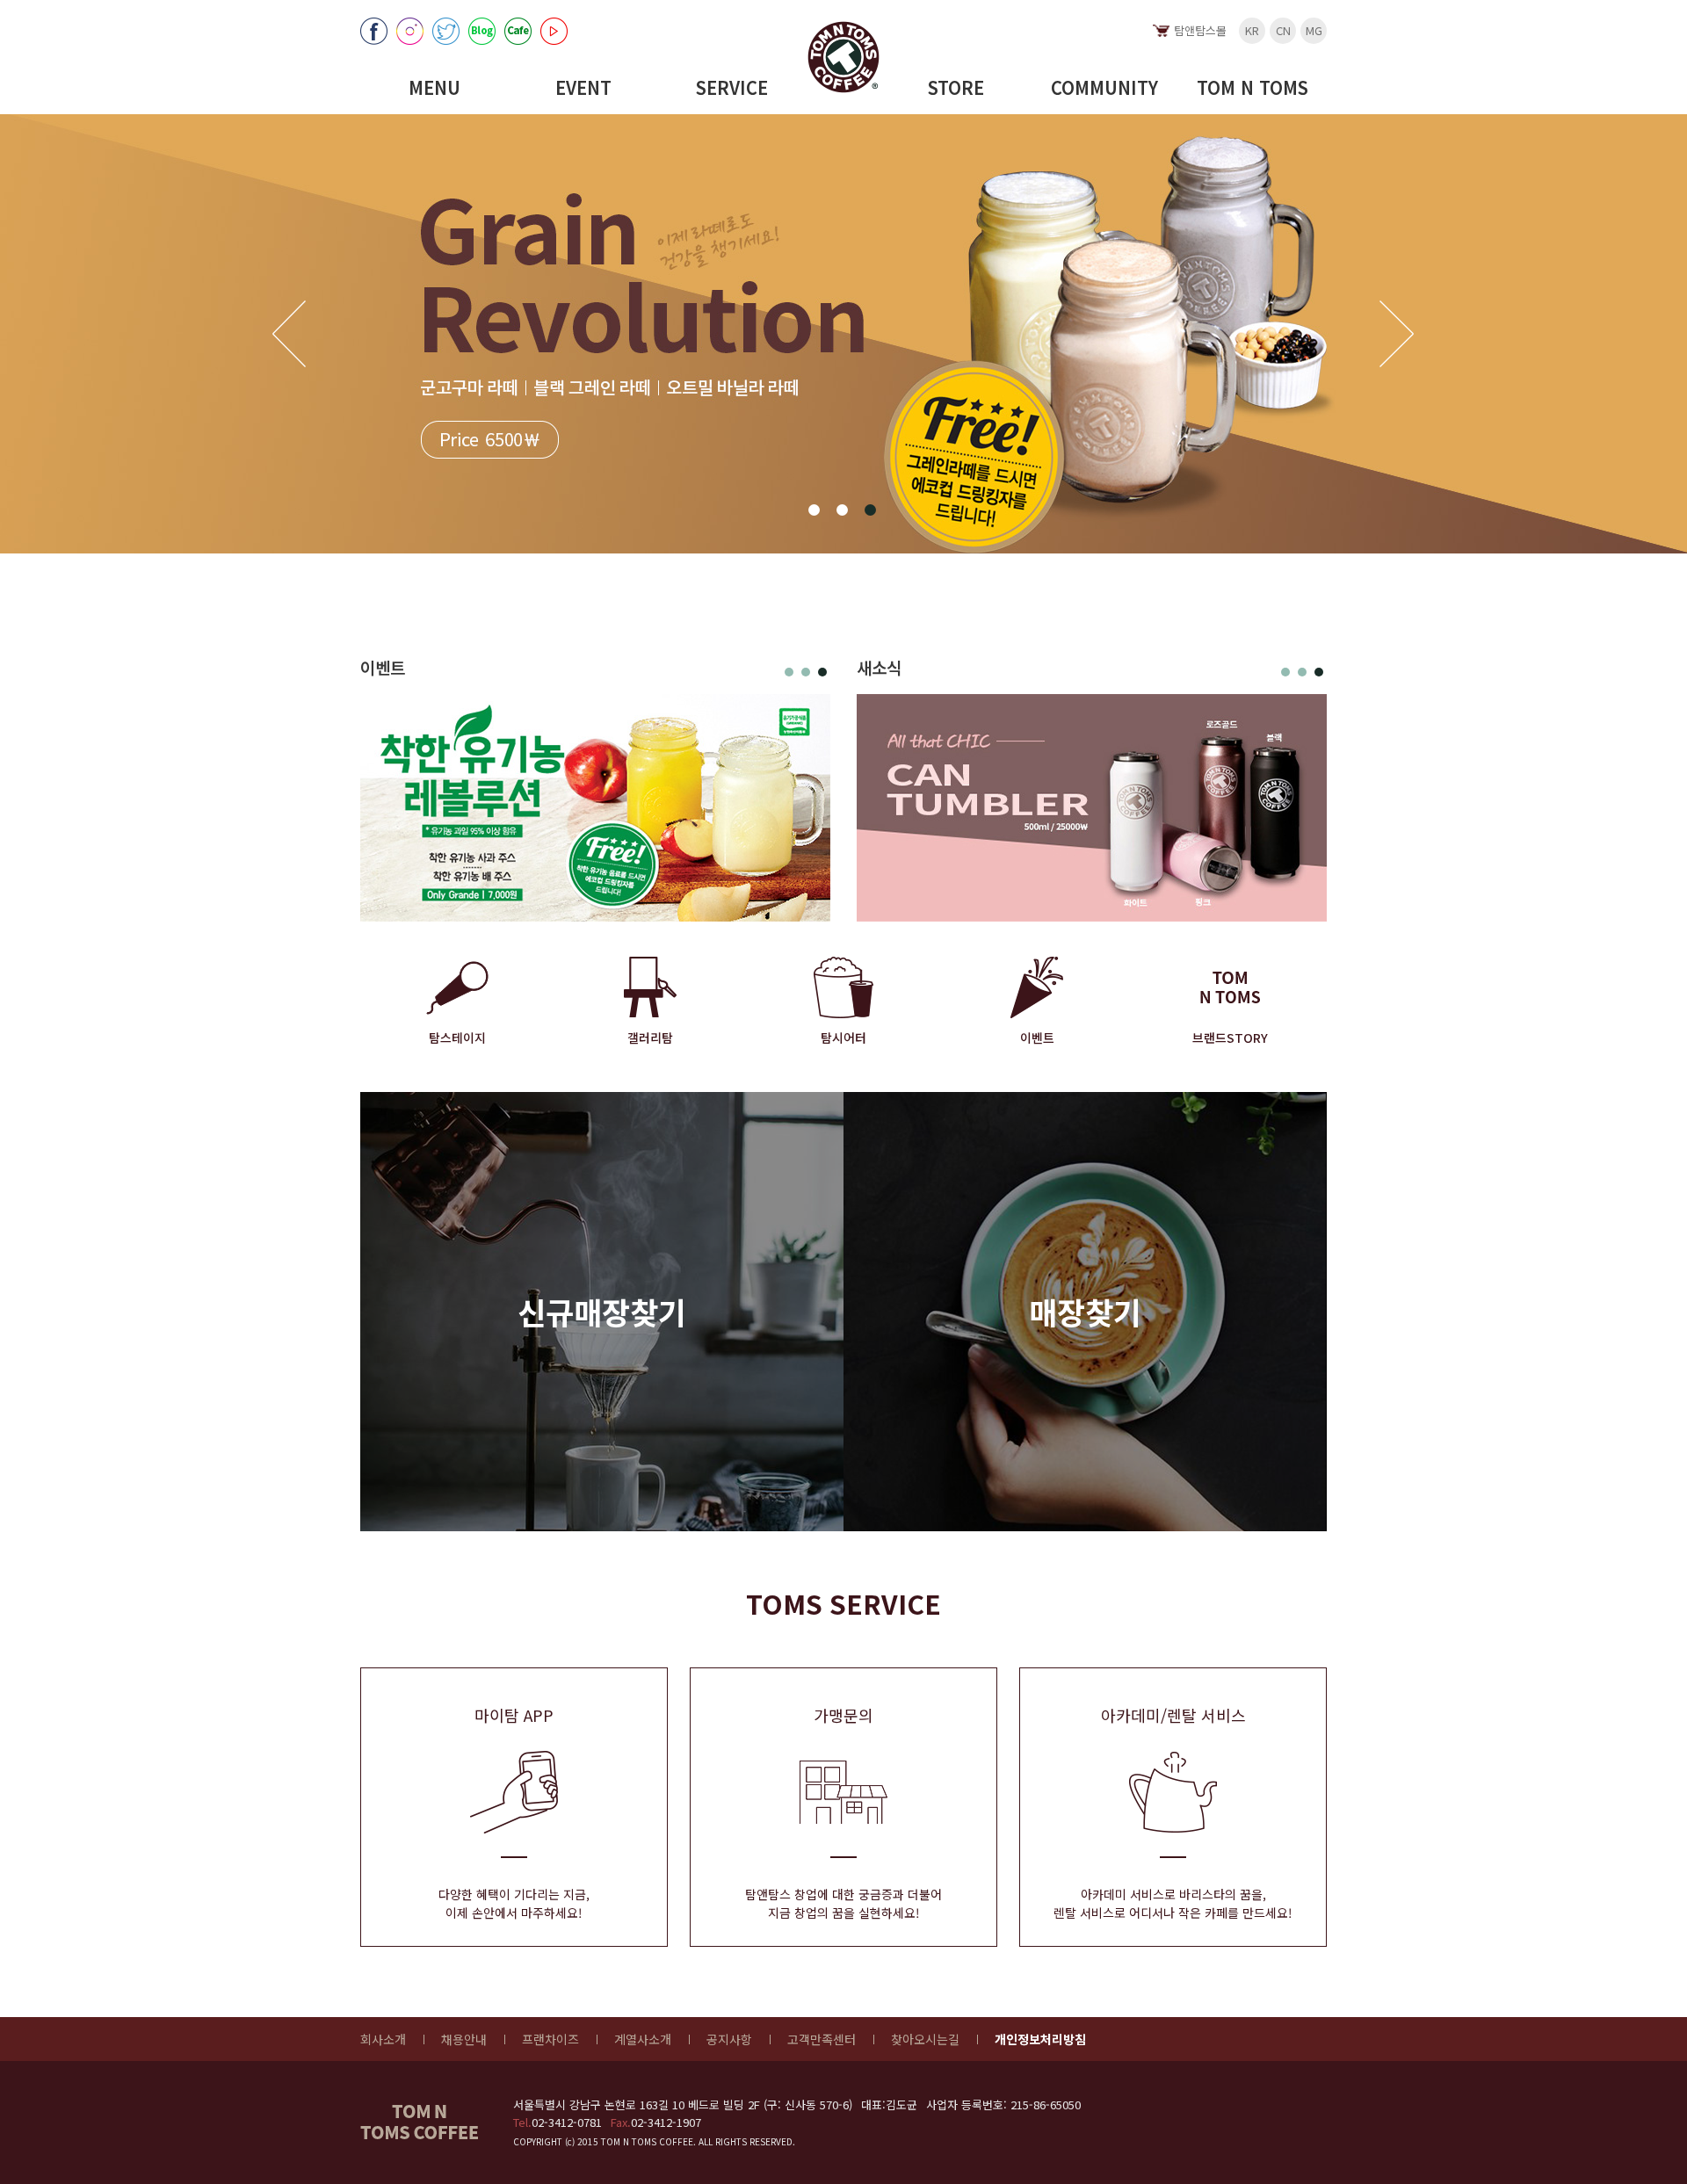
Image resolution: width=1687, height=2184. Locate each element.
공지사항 (729, 2039)
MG (1314, 30)
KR (1252, 30)
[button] (814, 510)
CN (1283, 30)
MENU (434, 87)
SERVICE (732, 87)
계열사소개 (643, 2039)
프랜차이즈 (550, 2039)
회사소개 (383, 2039)
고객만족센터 (822, 2039)
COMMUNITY (1104, 87)
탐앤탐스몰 (1200, 30)
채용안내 (464, 2039)
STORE (956, 87)
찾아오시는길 (925, 2039)
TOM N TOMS (1253, 87)
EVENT (583, 87)
